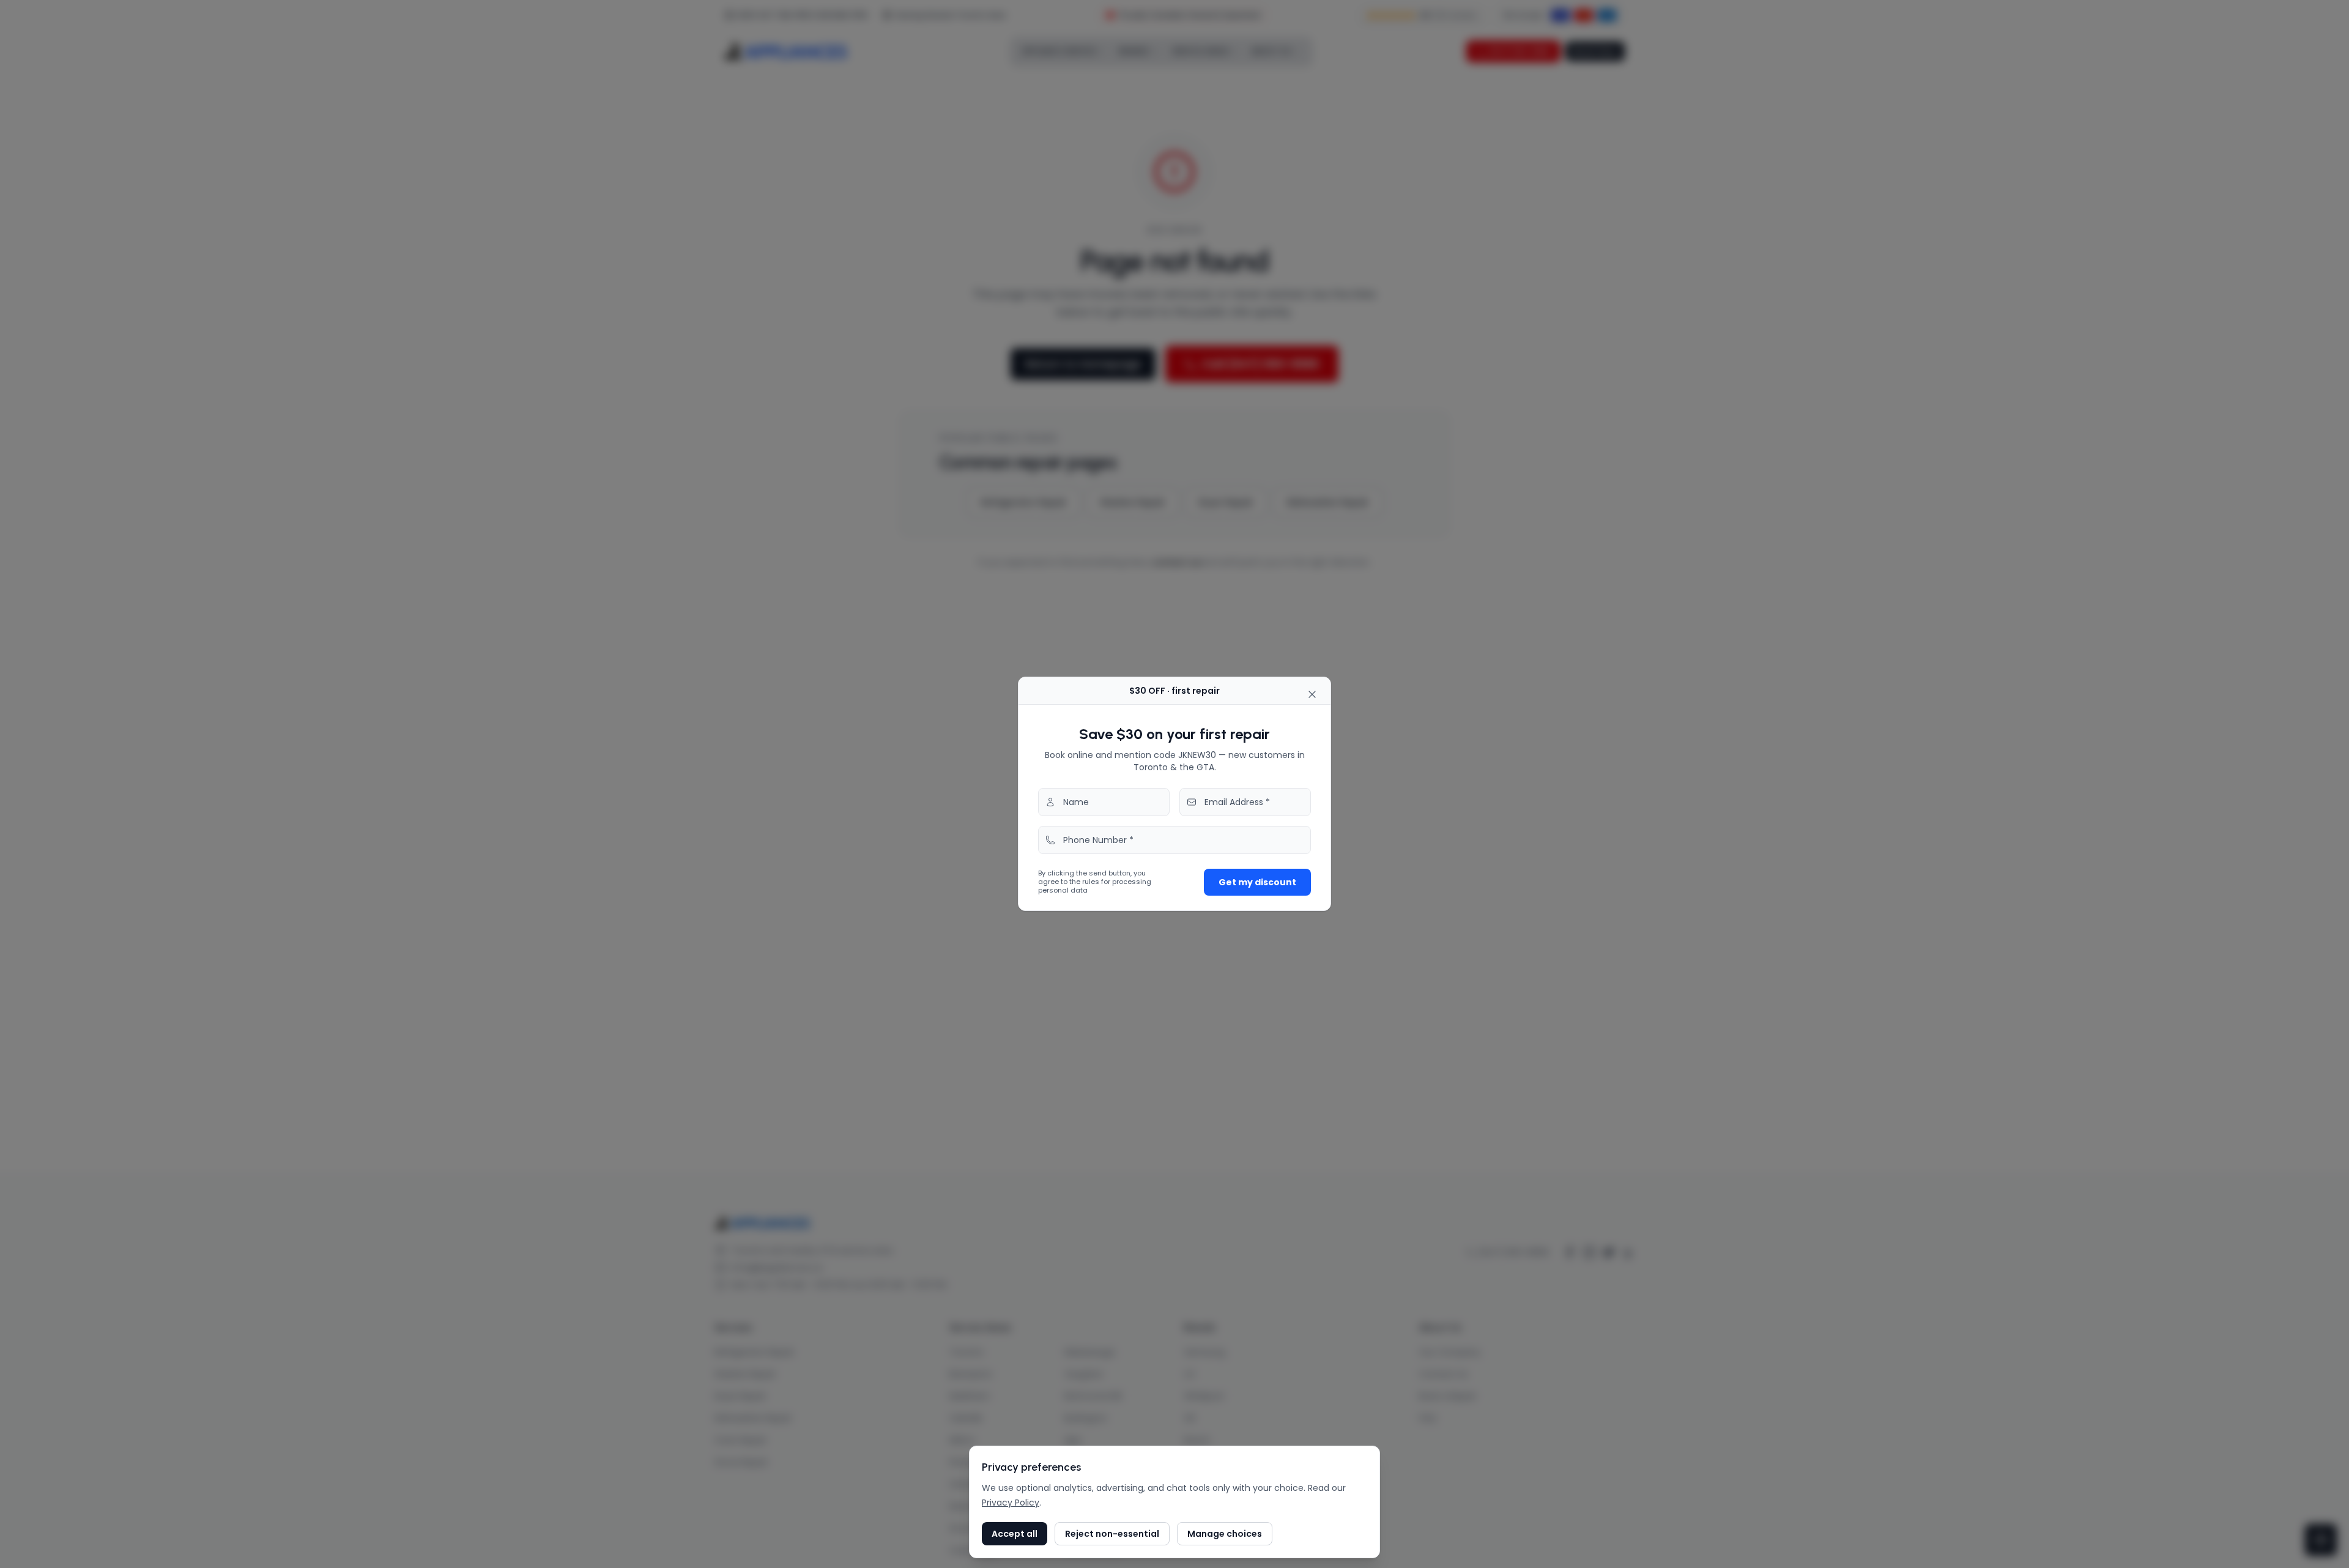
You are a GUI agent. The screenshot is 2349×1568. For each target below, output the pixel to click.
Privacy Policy (1011, 1503)
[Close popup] (1312, 694)
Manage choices (1225, 1534)
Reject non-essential (1112, 1534)
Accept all (1015, 1534)
